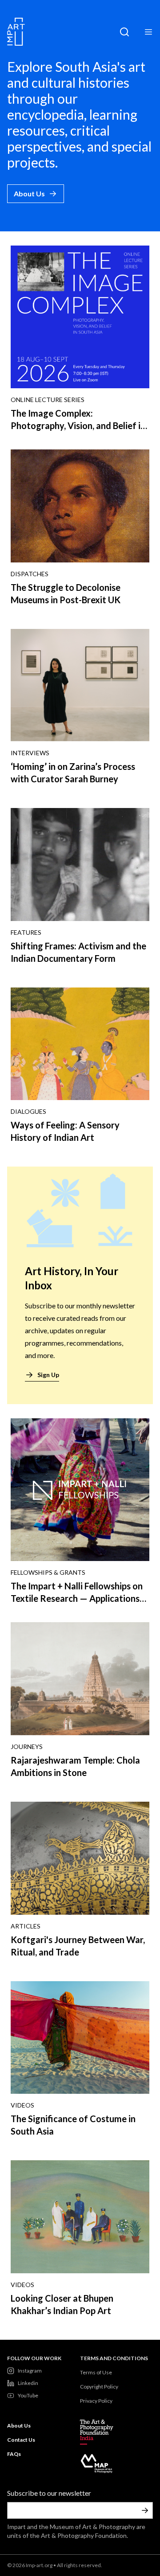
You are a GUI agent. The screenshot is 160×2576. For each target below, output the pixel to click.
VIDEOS (22, 2105)
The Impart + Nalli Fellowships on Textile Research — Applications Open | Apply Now (77, 1598)
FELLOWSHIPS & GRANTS (48, 1572)
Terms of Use (96, 2372)
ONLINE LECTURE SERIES (48, 400)
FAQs (14, 2454)
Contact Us (21, 2440)
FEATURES (26, 932)
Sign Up (48, 1375)
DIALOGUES (28, 1111)
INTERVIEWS (30, 753)
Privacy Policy (96, 2401)
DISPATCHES (30, 574)
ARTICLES (26, 1926)
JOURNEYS (27, 1747)
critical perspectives (58, 138)
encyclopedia (46, 114)
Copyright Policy (99, 2387)
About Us (29, 193)
